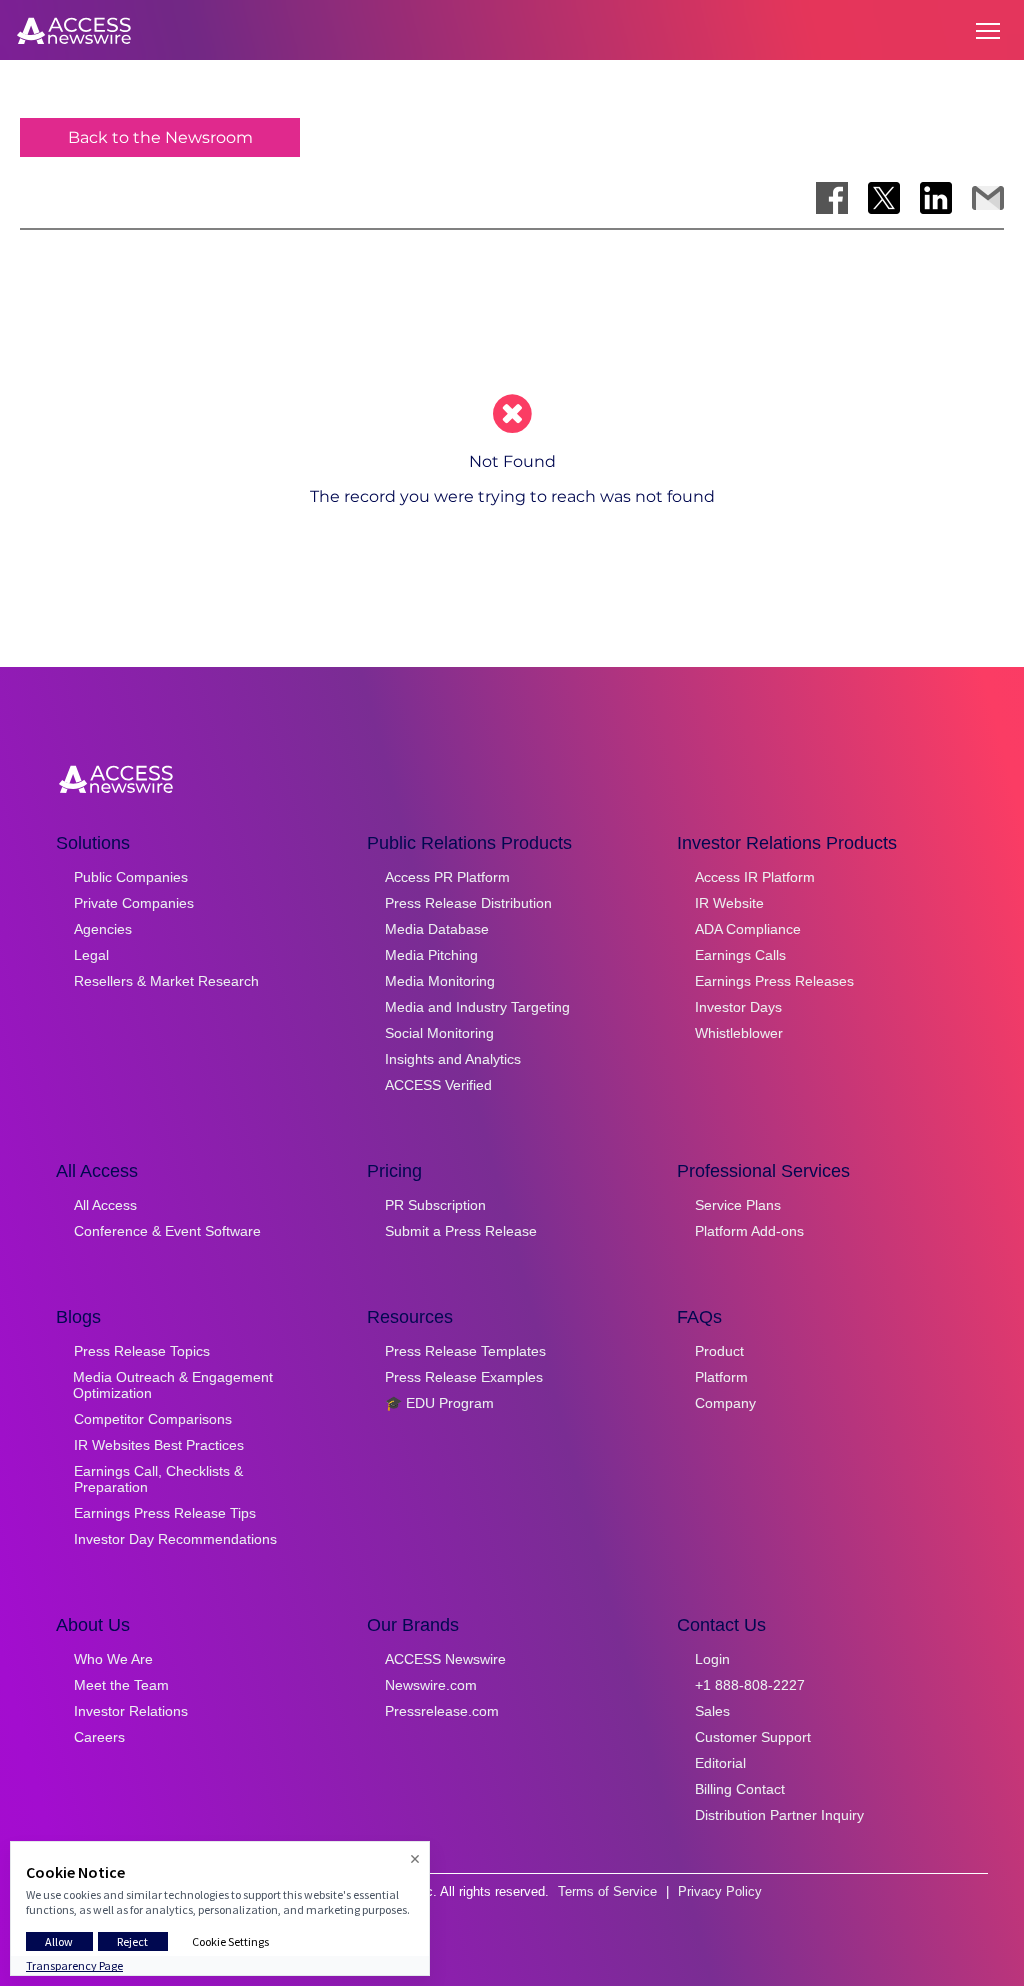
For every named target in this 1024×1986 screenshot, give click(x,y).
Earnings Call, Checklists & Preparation (158, 1479)
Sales (712, 1711)
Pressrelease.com (442, 1711)
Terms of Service (607, 1891)
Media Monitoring (440, 981)
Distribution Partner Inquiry (779, 1815)
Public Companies (131, 877)
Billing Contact (740, 1789)
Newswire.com (431, 1685)
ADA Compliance (748, 929)
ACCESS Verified (438, 1085)
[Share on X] (884, 198)
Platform (721, 1377)
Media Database (437, 929)
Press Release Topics (142, 1351)
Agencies (103, 929)
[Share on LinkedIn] (936, 198)
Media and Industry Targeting (477, 1007)
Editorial (720, 1763)
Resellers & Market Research (166, 981)
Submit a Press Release (461, 1231)
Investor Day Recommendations (175, 1539)
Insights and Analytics (453, 1059)
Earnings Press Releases (774, 981)
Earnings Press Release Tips (165, 1513)
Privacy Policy (720, 1891)
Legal (91, 955)
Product (719, 1351)
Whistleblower (739, 1033)
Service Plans (738, 1205)
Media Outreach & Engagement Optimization (173, 1385)
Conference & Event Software (167, 1231)
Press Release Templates (465, 1351)
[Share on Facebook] (832, 198)
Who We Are (113, 1659)
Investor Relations (131, 1711)
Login (712, 1659)
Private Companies (134, 903)
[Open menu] (988, 31)
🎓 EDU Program (439, 1403)
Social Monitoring (439, 1033)
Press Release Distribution (468, 903)
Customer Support (753, 1737)
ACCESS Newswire (445, 1659)
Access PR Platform (447, 877)
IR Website (729, 903)
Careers (99, 1737)
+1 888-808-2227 (750, 1685)
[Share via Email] (988, 198)
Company (725, 1403)
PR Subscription (435, 1205)
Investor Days (738, 1007)
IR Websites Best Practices (159, 1445)
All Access (105, 1205)
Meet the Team (121, 1685)
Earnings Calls (740, 955)
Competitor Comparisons (153, 1419)
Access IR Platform (755, 877)
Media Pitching (431, 955)
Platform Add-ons (749, 1231)
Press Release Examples (464, 1377)
